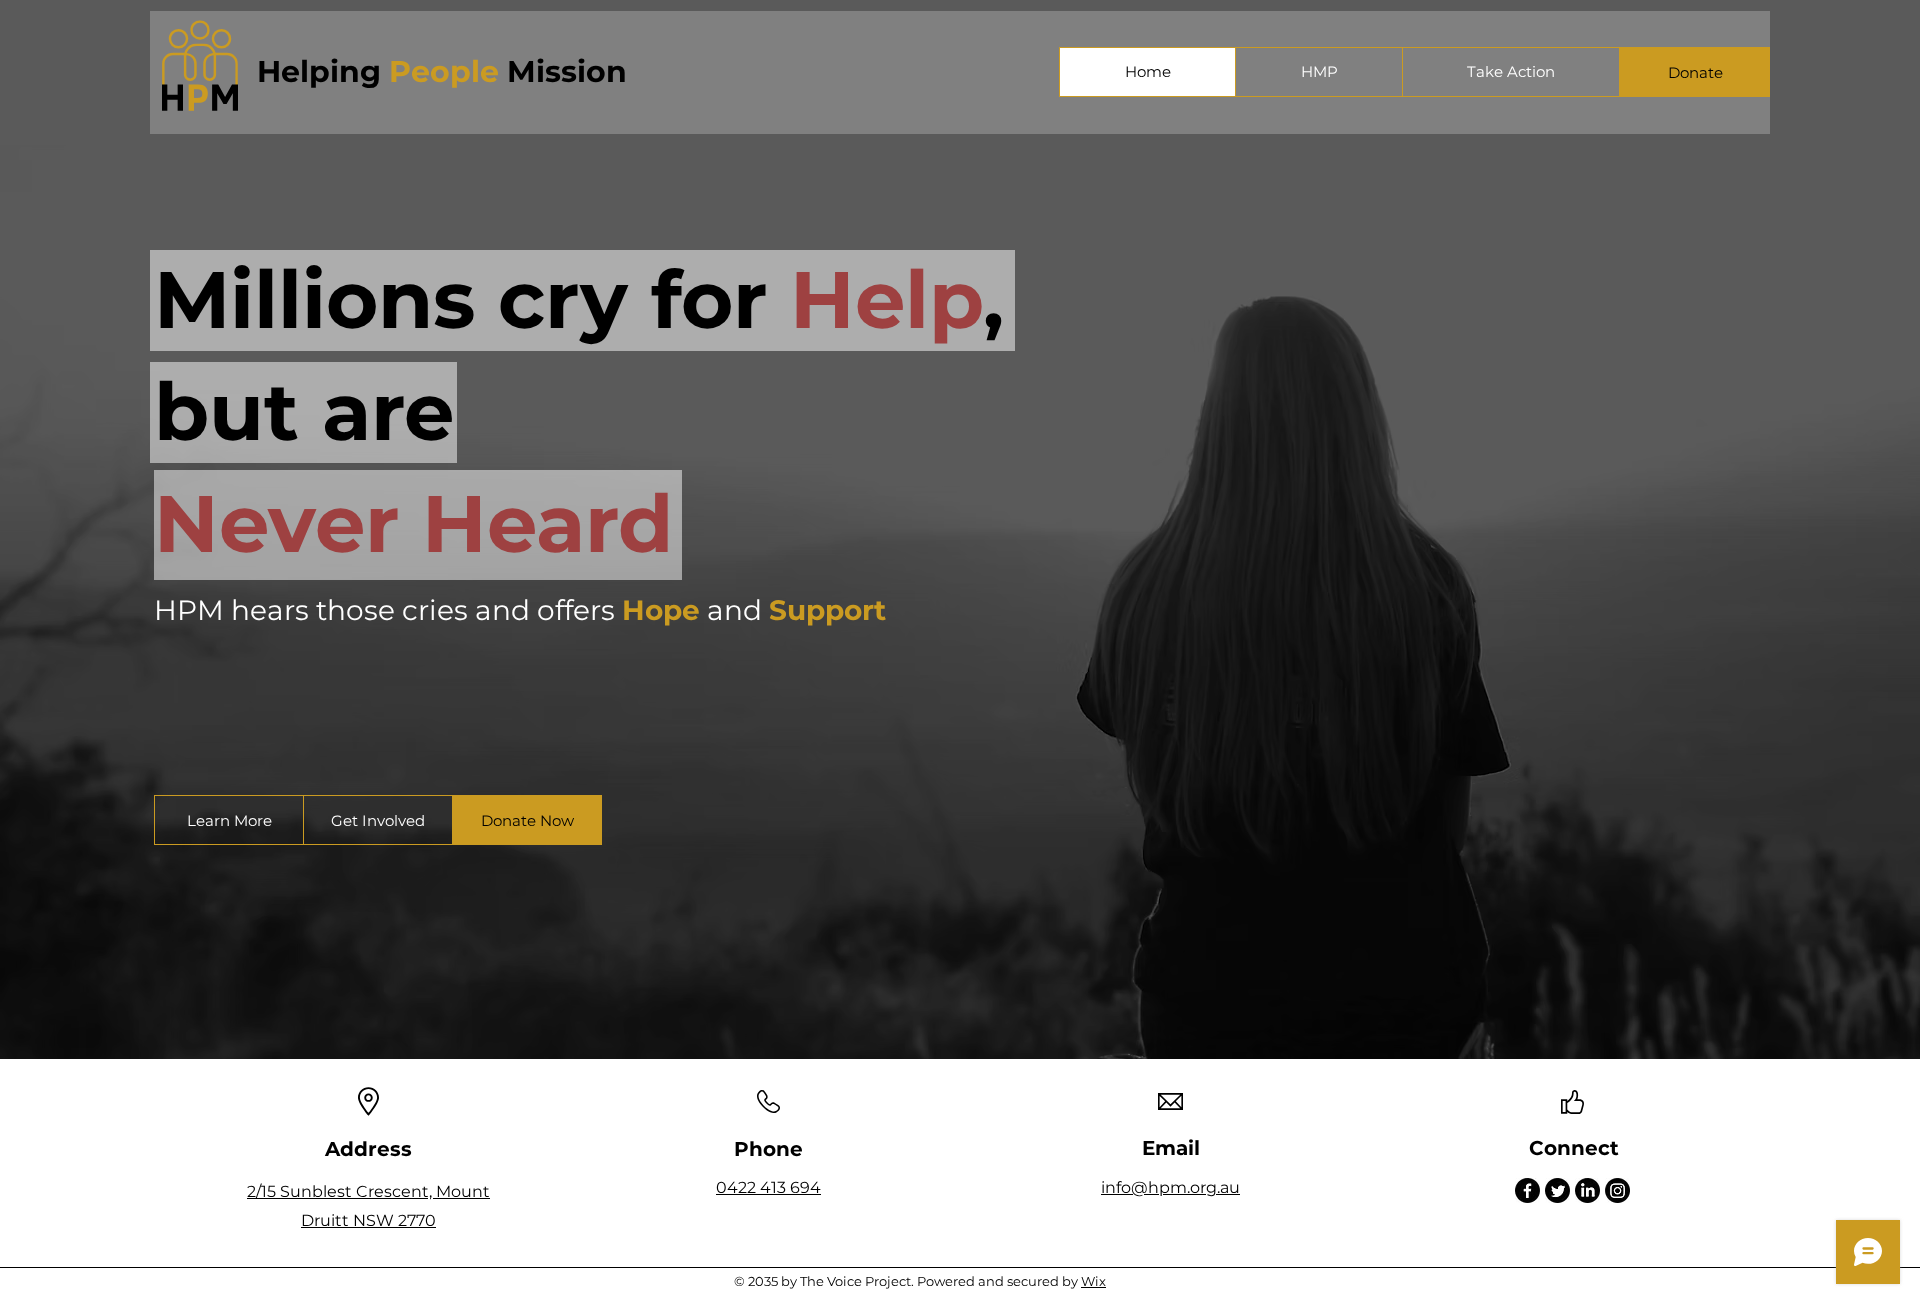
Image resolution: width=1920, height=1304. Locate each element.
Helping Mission (442, 71)
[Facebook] (1527, 1190)
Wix (1093, 1281)
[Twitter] (1557, 1190)
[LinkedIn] (1587, 1190)
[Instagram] (1617, 1190)
